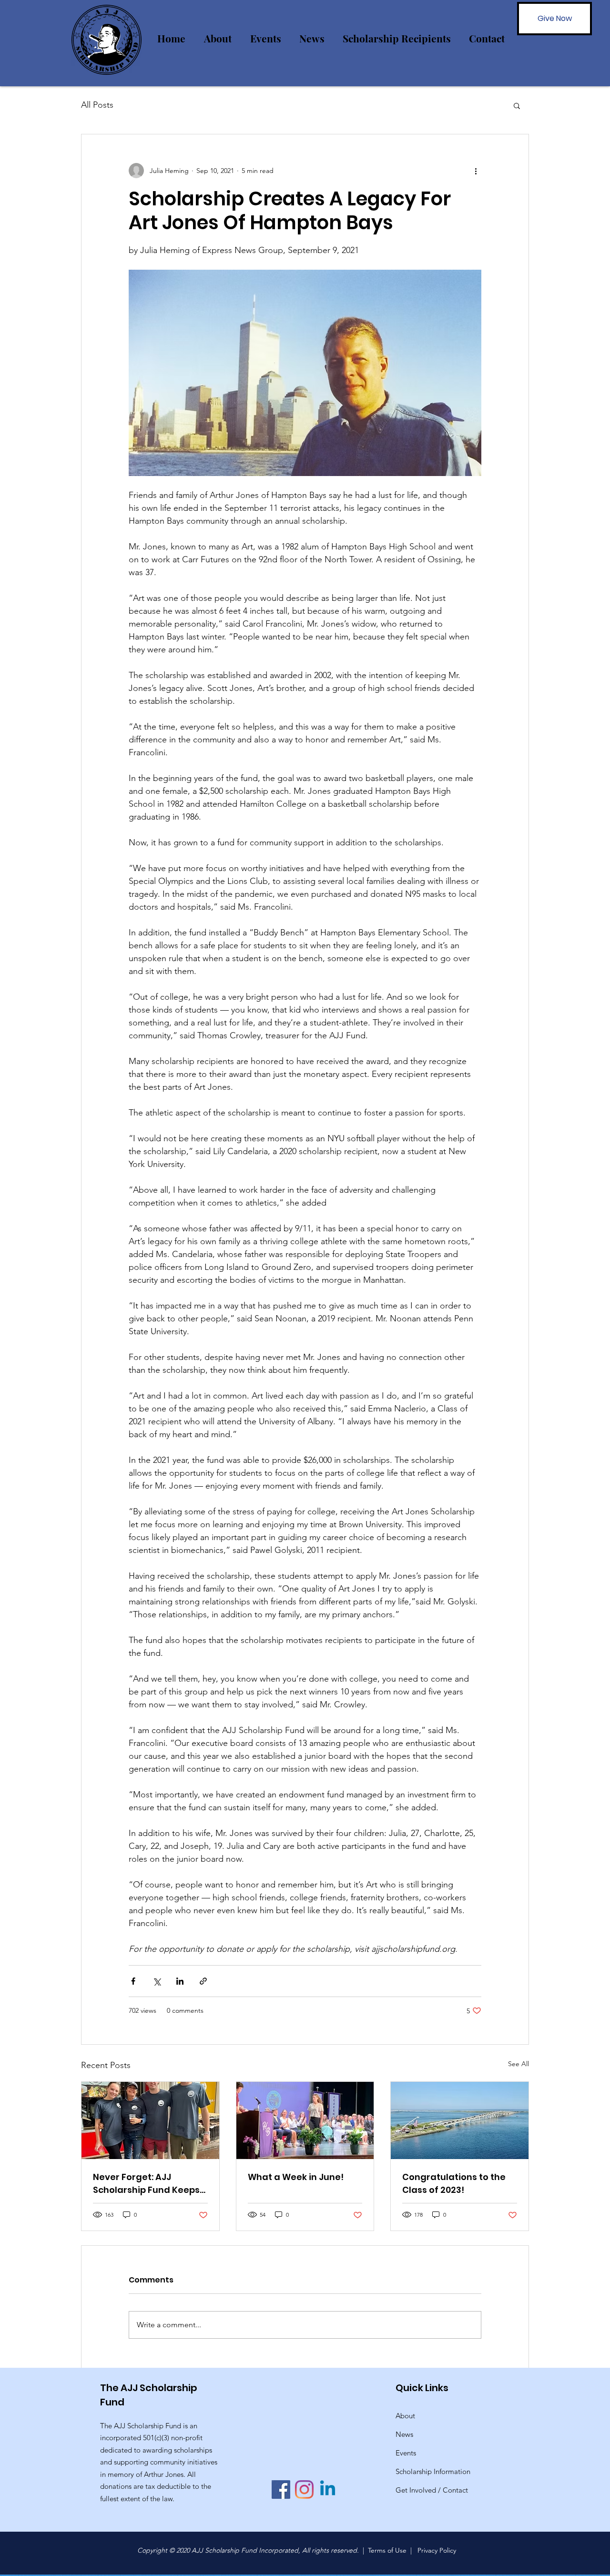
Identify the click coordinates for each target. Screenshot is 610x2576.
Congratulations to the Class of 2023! (454, 2183)
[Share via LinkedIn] (180, 1981)
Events (406, 2453)
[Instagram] (304, 2490)
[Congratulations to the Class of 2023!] (460, 2120)
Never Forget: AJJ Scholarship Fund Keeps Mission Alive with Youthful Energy (146, 2184)
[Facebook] (281, 2490)
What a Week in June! (296, 2177)
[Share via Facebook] (133, 1981)
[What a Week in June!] (305, 2120)
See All (518, 2064)
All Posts (97, 105)
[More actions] (476, 171)
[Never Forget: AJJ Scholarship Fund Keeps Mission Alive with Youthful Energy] (150, 2120)
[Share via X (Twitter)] (157, 1981)
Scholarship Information (433, 2471)
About (405, 2416)
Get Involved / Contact (432, 2490)
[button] (517, 105)
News (404, 2434)
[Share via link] (203, 1981)
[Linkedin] (328, 2490)
